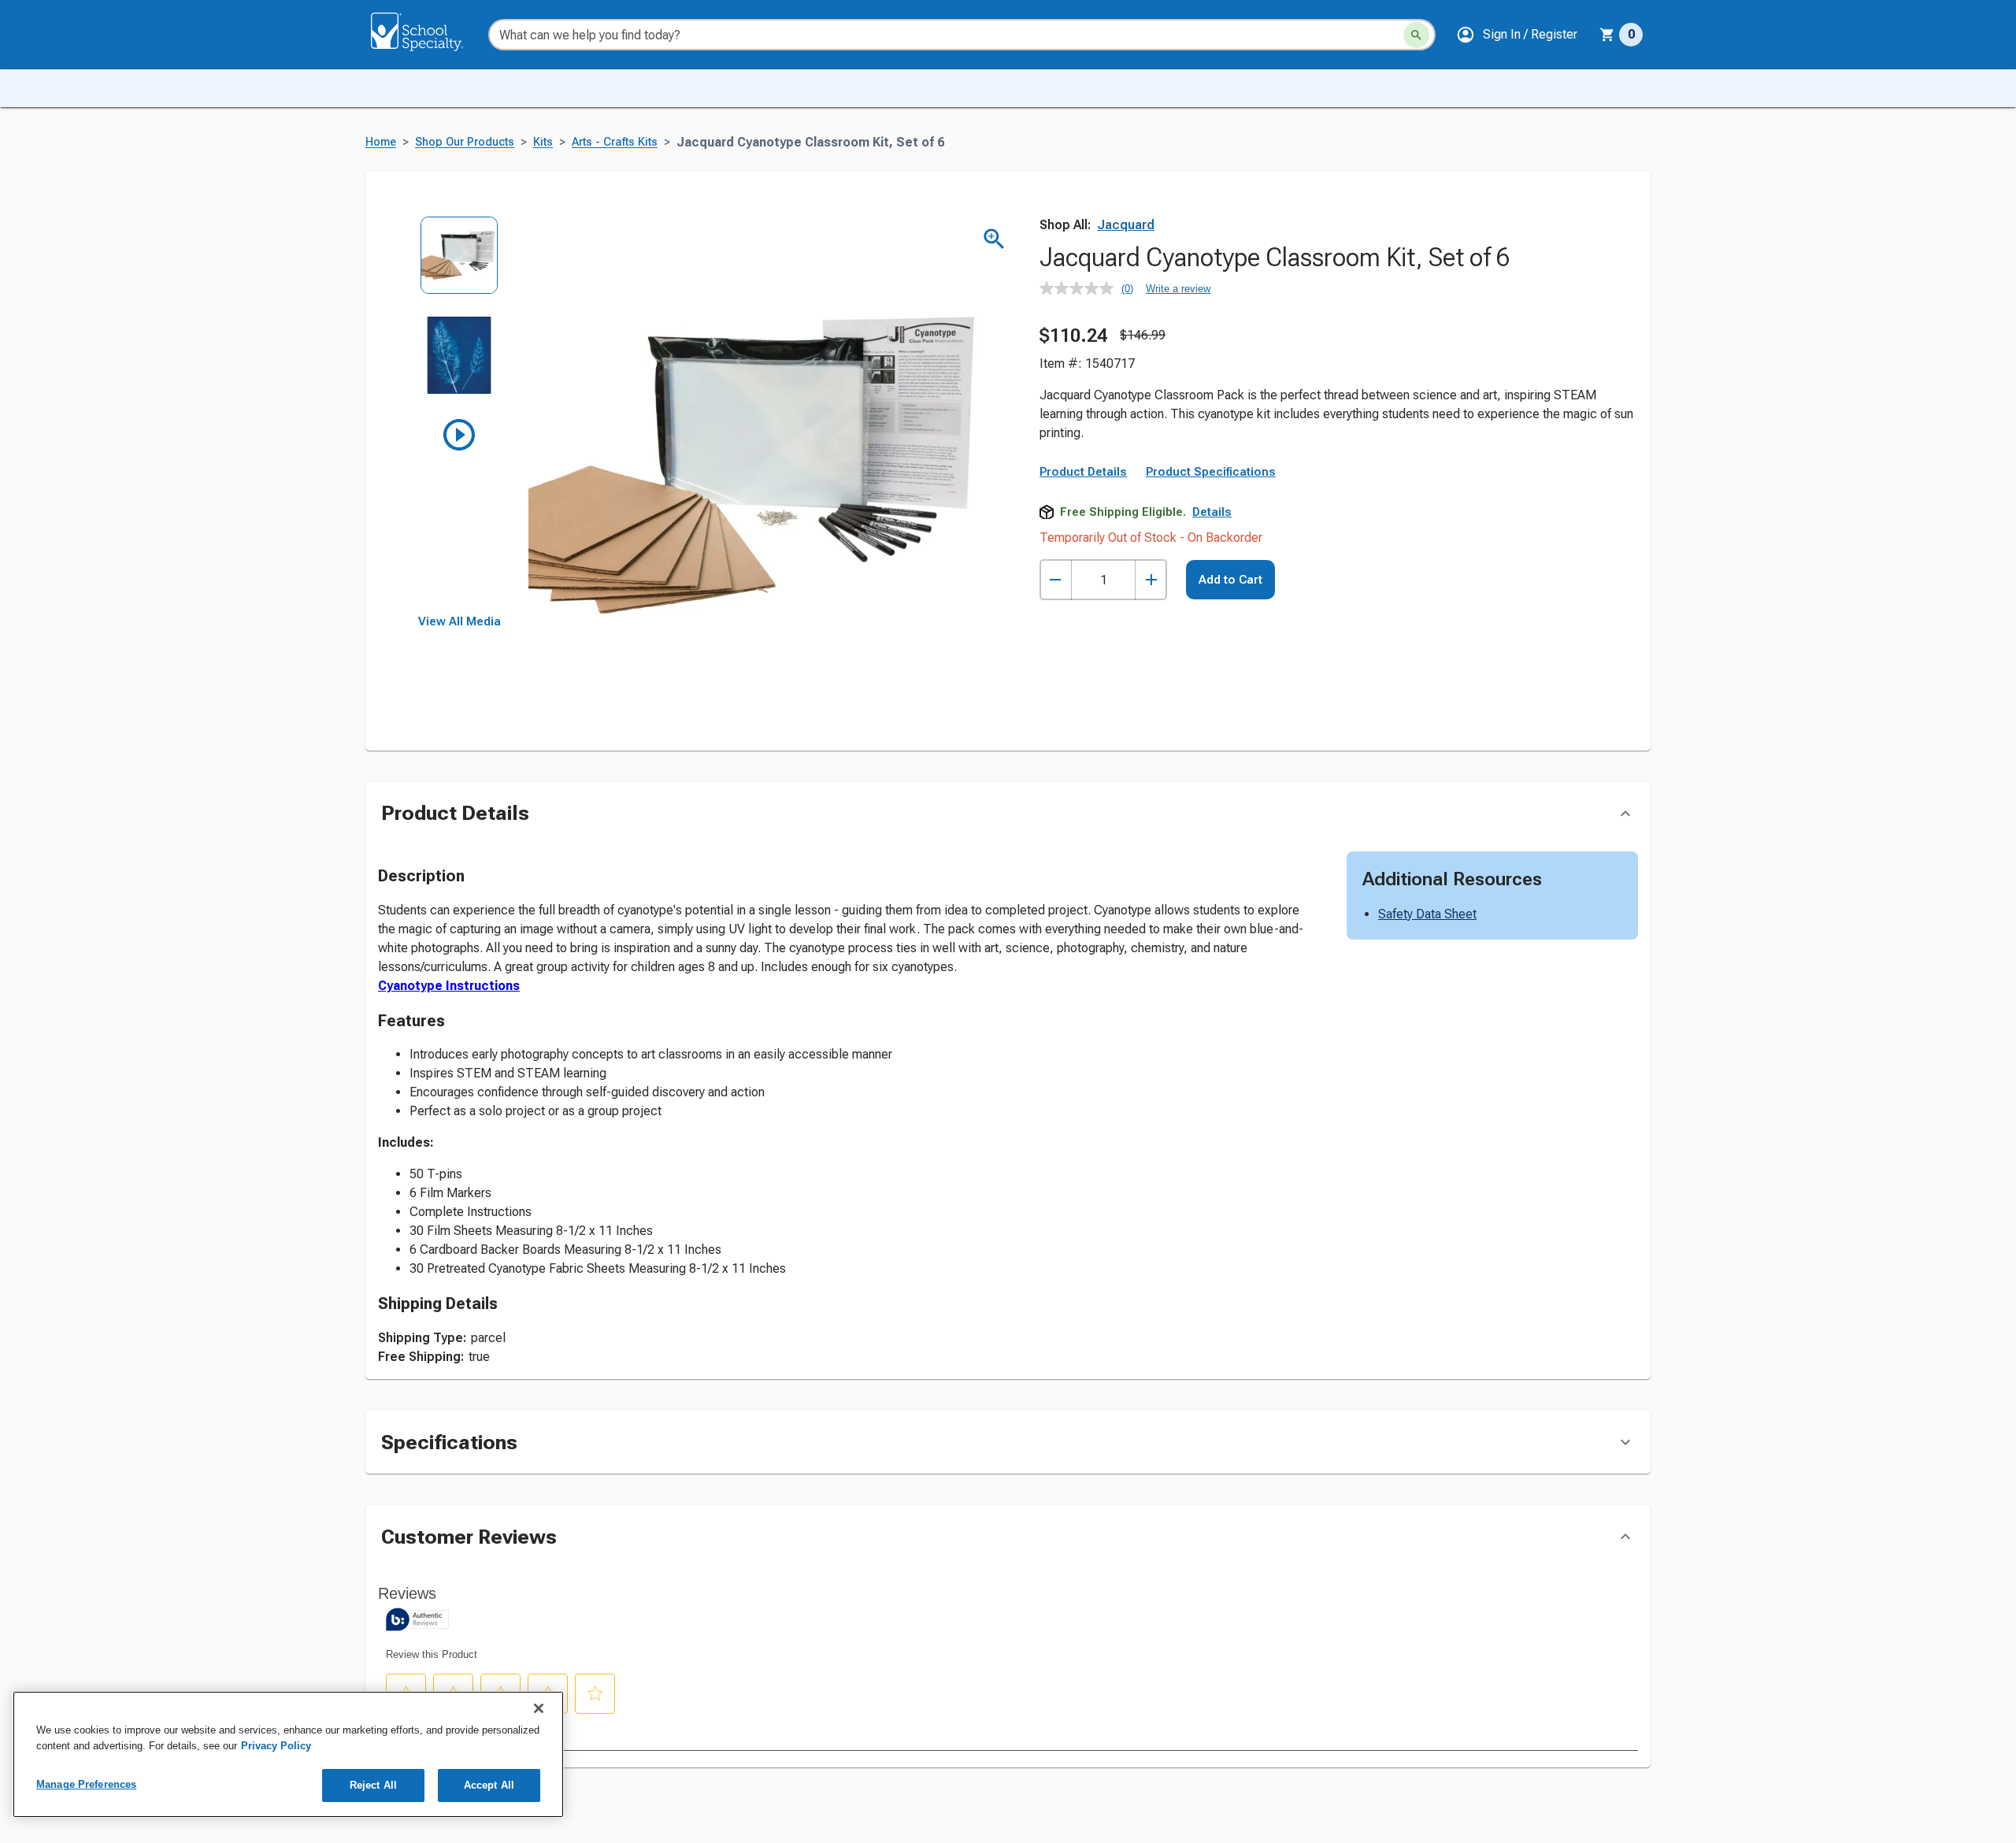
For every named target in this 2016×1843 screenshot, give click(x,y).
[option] (460, 266)
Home (381, 142)
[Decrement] (1056, 580)
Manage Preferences (86, 1784)
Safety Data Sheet (1427, 914)
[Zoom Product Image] (994, 239)
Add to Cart (1230, 580)
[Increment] (1151, 580)
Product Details (1083, 472)
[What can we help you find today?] (1416, 35)
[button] (1517, 35)
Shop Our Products (465, 142)
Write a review (1178, 289)
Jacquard (1126, 225)
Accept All (489, 1785)
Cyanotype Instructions (449, 986)
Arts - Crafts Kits (615, 142)
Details (1212, 512)
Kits (543, 142)
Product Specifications (1211, 472)
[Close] (539, 1708)
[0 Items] (1607, 35)
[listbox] (460, 415)
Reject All (373, 1785)
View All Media (460, 621)
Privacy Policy (276, 1746)
